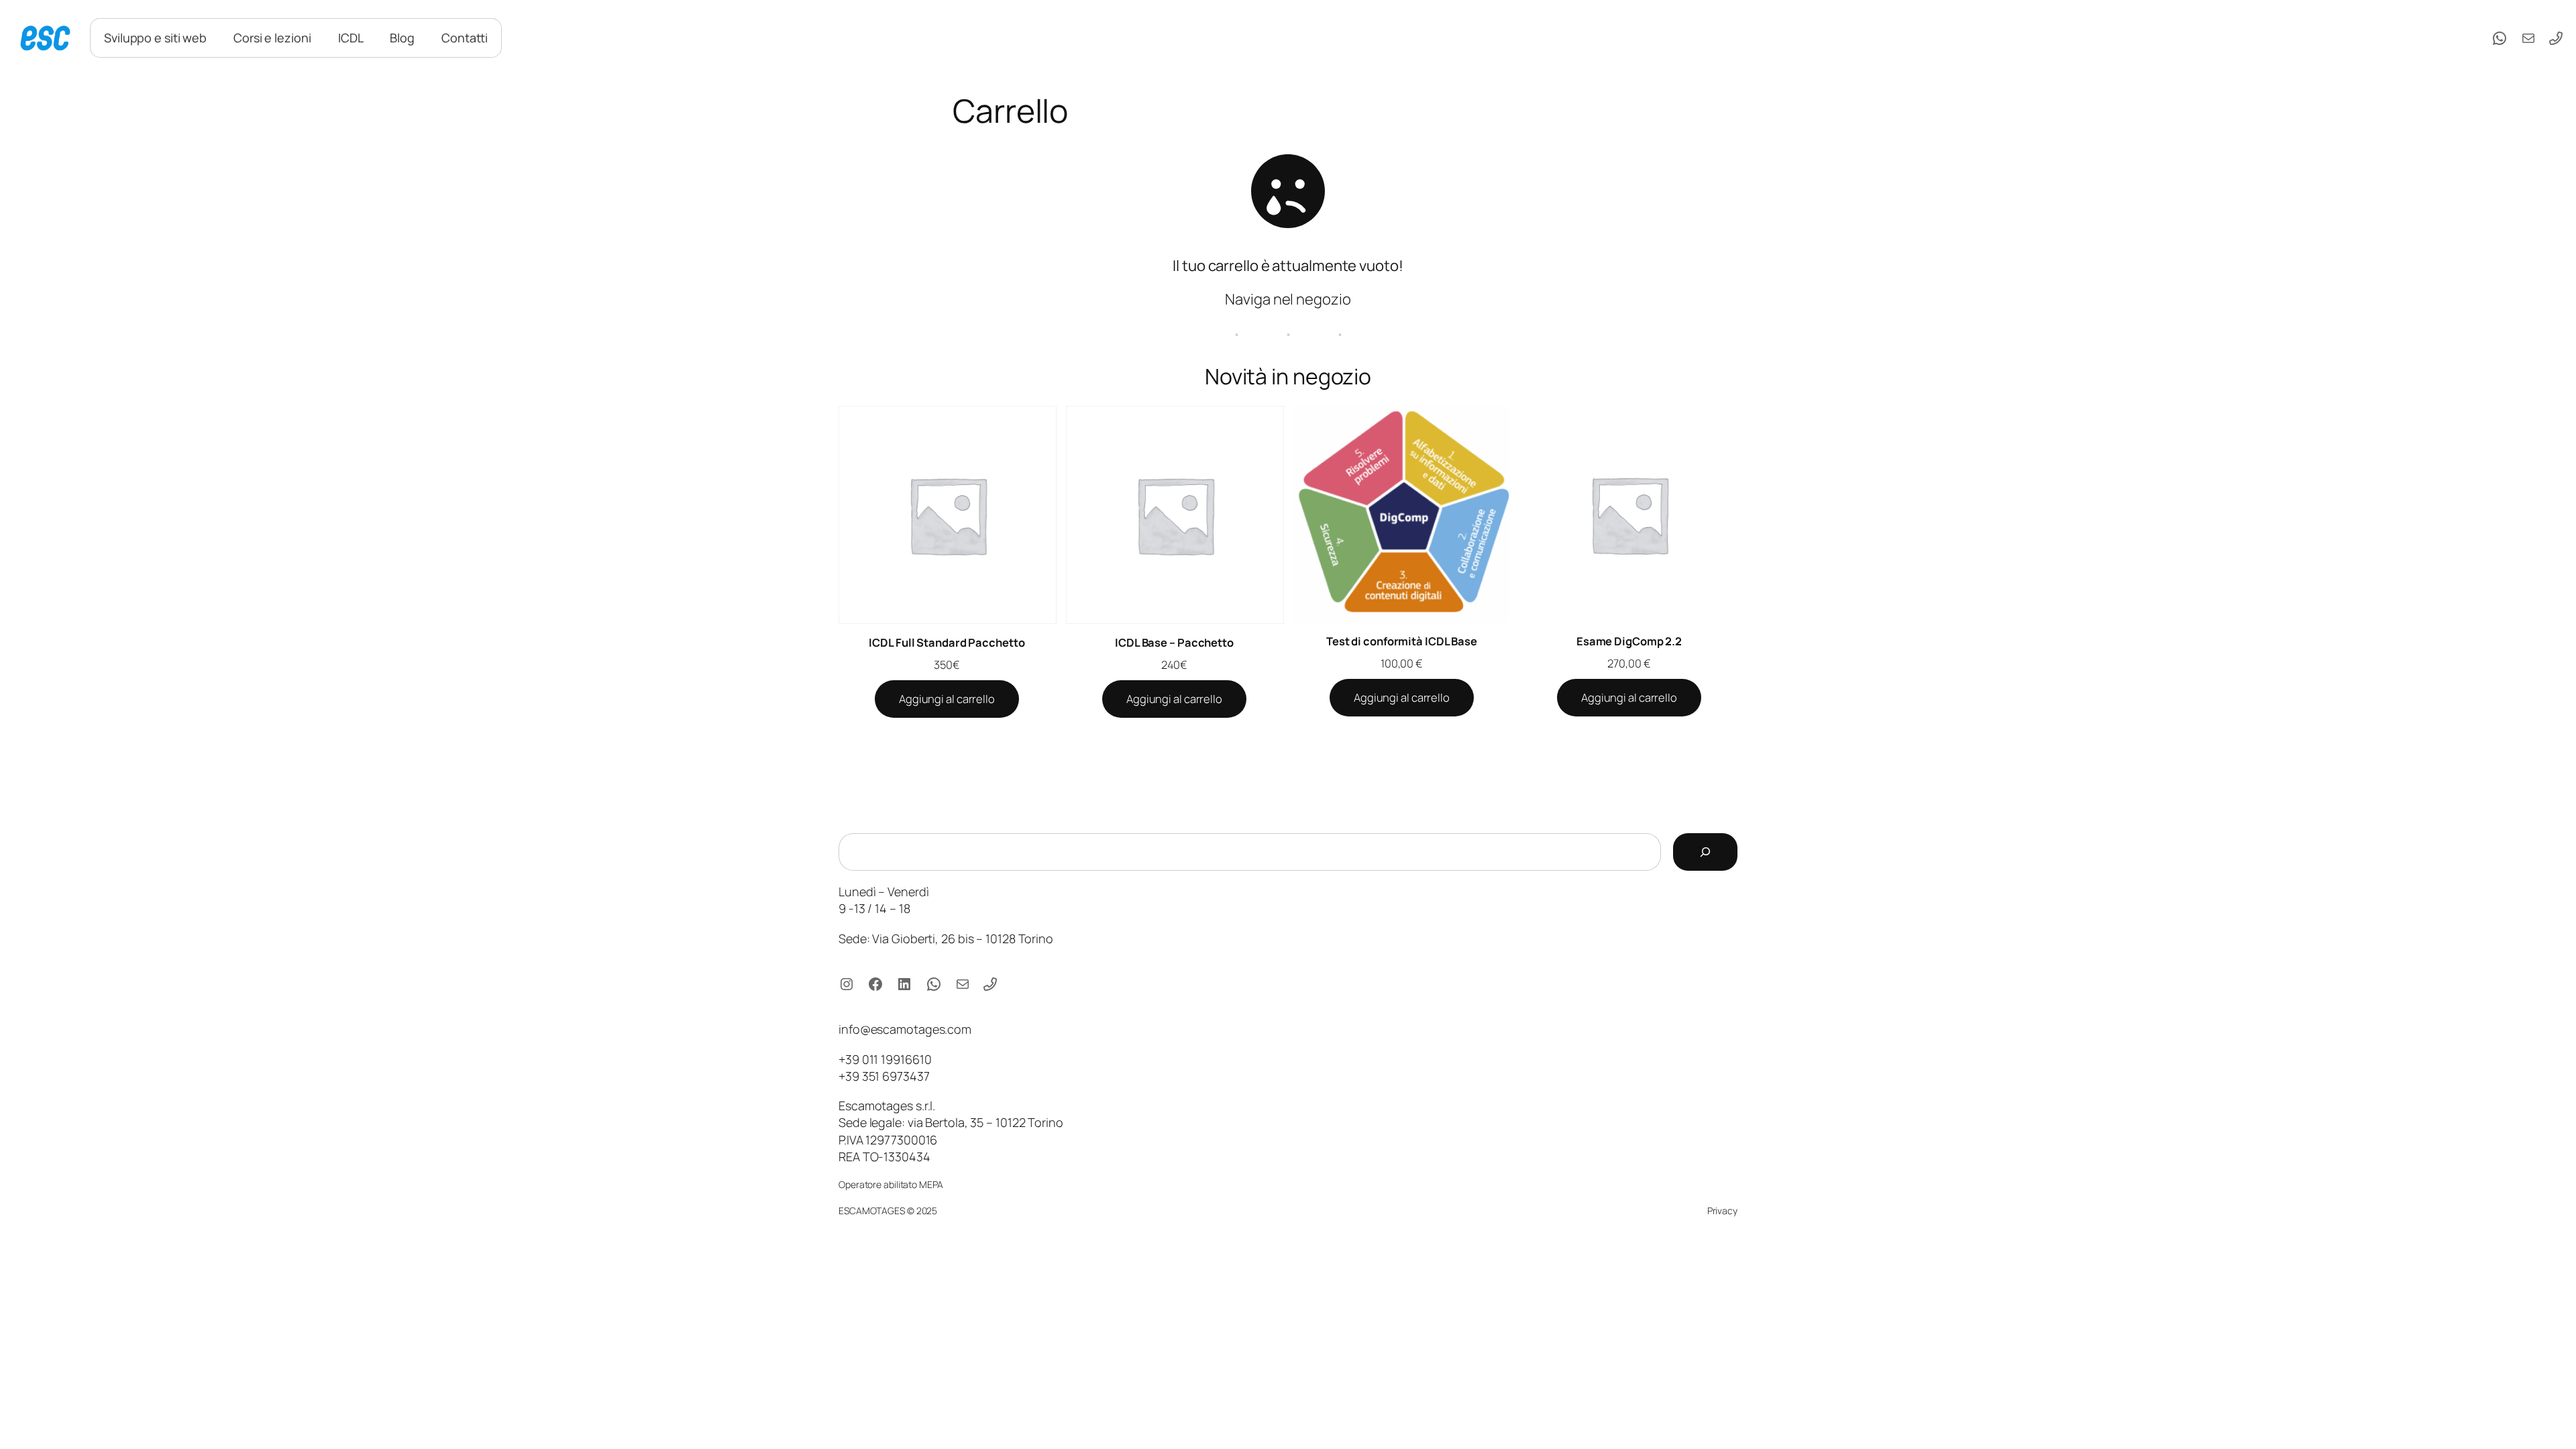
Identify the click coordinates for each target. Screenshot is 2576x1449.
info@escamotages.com (905, 1029)
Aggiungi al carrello (947, 699)
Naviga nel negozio (1288, 299)
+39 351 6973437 (884, 1076)
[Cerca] (1705, 852)
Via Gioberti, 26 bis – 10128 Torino (963, 938)
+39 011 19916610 (885, 1059)
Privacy (1722, 1211)
